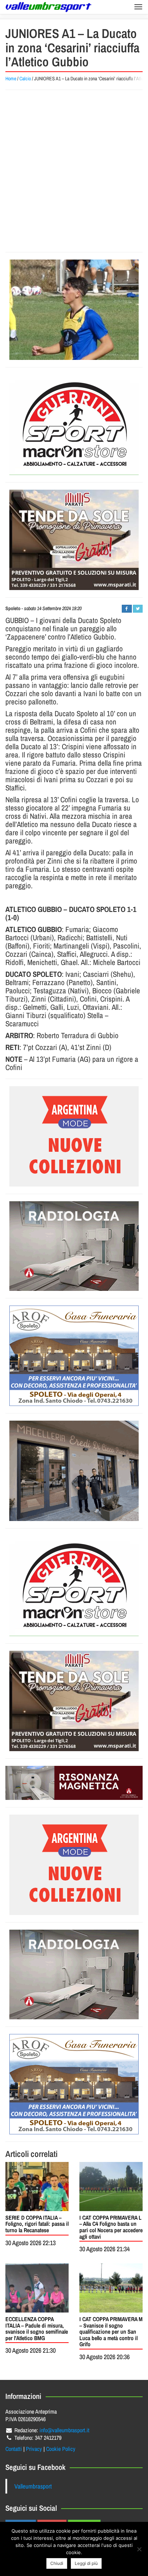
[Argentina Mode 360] (74, 1136)
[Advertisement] (74, 171)
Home (11, 79)
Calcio (25, 79)
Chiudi (57, 2563)
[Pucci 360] (74, 1471)
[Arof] (74, 1356)
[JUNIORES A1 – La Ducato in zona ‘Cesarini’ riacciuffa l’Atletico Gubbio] (74, 310)
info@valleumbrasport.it (64, 2430)
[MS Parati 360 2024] (74, 540)
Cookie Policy (61, 2449)
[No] (139, 2549)
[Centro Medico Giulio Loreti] (74, 1246)
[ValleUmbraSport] (48, 7)
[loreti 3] (74, 1783)
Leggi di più (86, 2563)
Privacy (34, 2449)
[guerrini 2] (74, 425)
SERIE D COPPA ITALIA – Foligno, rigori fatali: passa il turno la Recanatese (37, 2224)
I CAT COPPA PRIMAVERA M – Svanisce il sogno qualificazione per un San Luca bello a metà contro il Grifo (111, 2332)
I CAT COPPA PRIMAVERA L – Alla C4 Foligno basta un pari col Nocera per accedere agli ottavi (111, 2227)
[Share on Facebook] (127, 609)
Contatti (14, 2449)
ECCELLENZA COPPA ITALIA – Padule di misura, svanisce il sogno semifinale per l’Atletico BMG (37, 2328)
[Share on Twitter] (138, 609)
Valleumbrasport (33, 2486)
